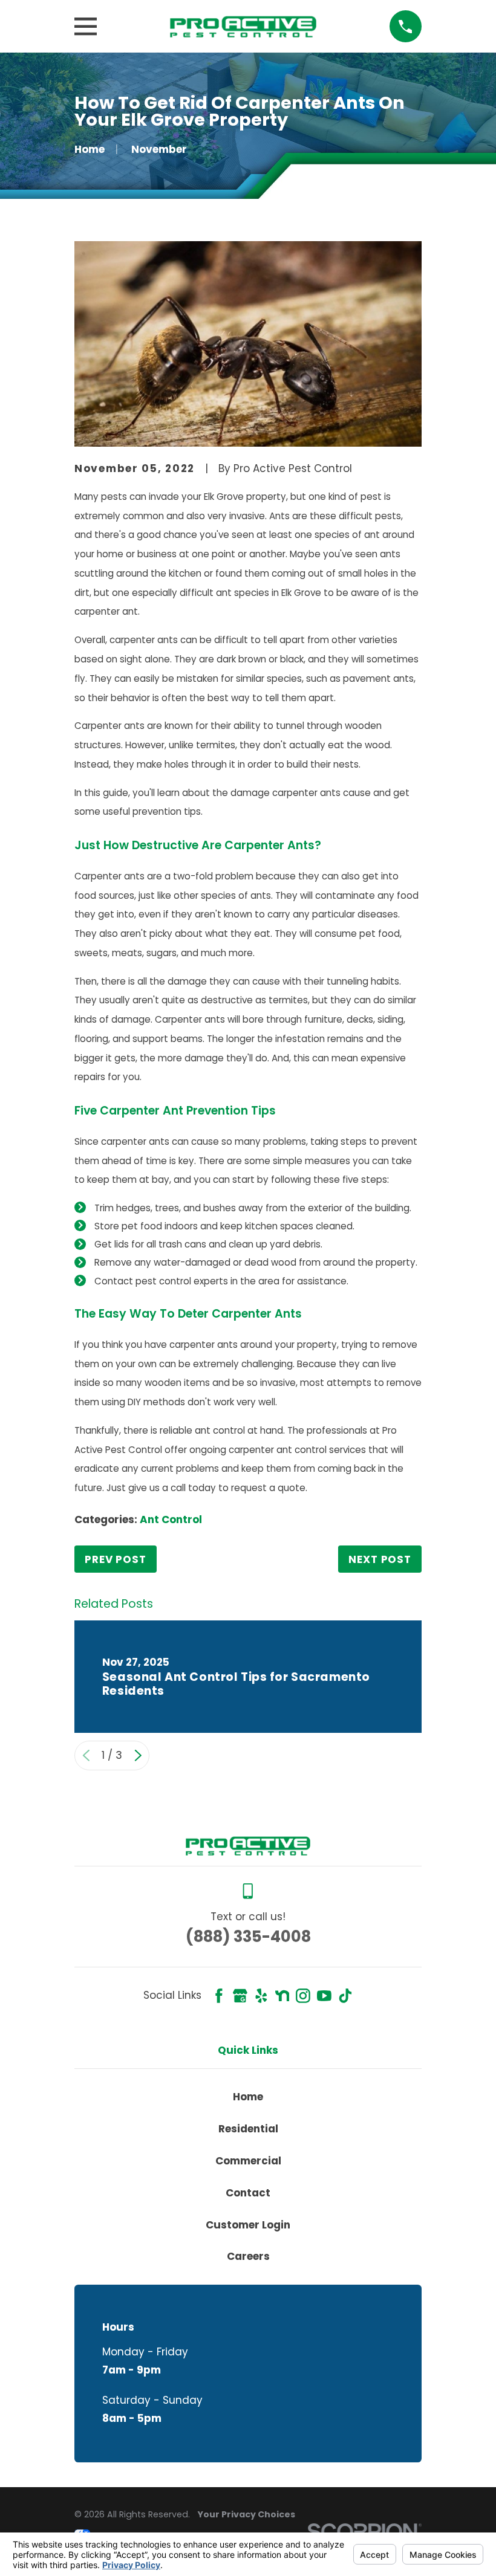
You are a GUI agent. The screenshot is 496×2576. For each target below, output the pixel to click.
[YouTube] (324, 1996)
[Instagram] (303, 1996)
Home (248, 2097)
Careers (248, 2256)
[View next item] (138, 1756)
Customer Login (248, 2225)
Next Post (380, 1559)
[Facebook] (219, 1996)
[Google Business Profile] (240, 1996)
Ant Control (171, 1519)
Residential (248, 2129)
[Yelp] (261, 1996)
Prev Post (116, 1559)
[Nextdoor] (282, 1996)
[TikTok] (345, 1996)
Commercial (248, 2161)
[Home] (243, 27)
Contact (248, 2193)
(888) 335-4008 (248, 1937)
